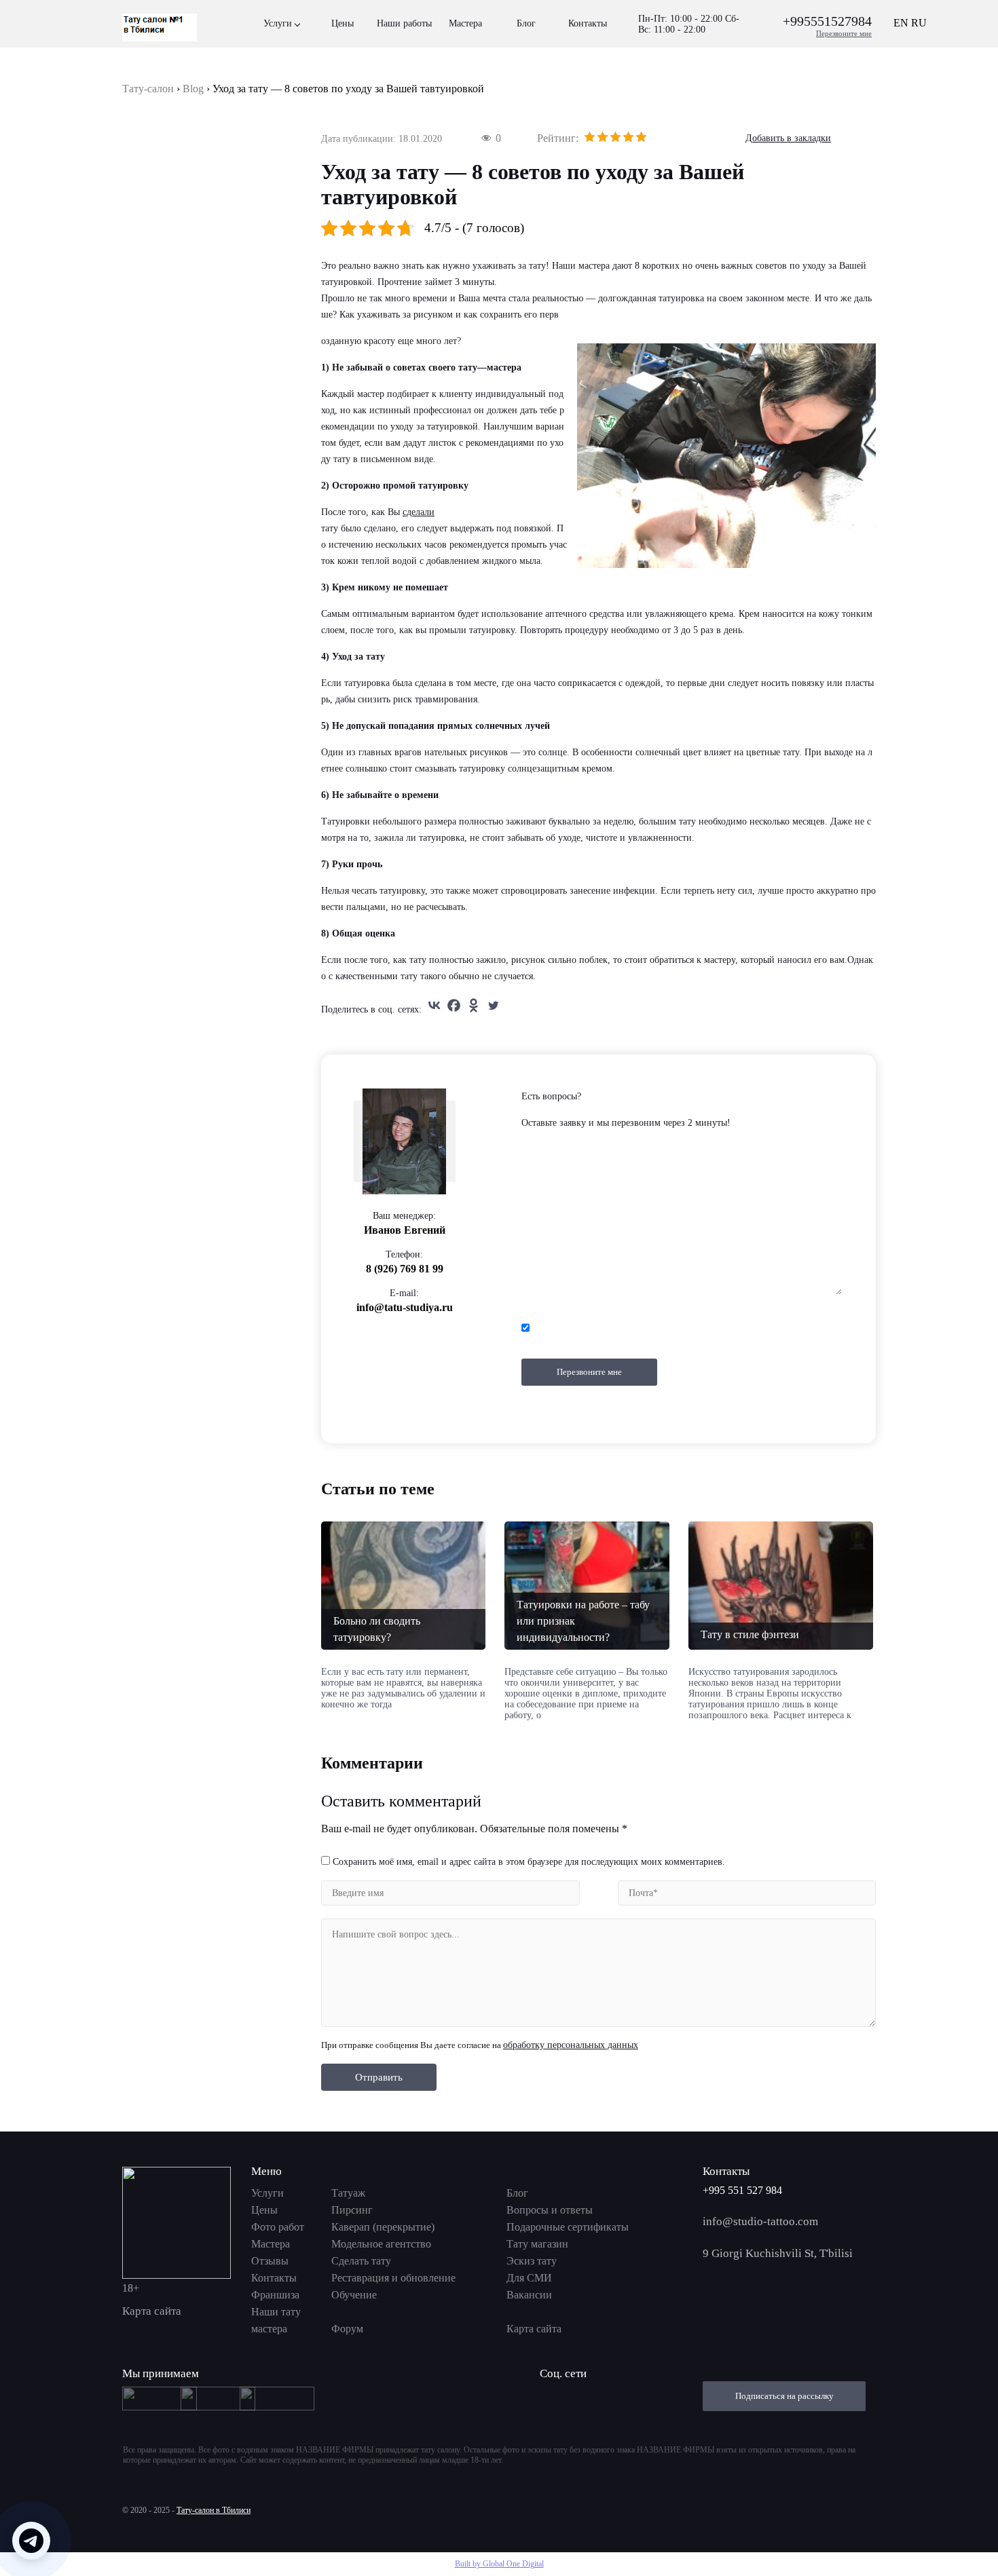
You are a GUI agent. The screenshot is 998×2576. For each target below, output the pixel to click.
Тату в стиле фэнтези (750, 1634)
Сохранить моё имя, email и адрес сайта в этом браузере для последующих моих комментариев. (529, 1862)
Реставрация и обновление (393, 2278)
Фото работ (278, 2227)
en (901, 23)
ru (919, 23)
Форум (347, 2329)
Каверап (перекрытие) (383, 2227)
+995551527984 (827, 21)
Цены (343, 23)
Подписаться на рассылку (784, 2396)
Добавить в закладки (788, 138)
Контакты (588, 23)
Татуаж (348, 2193)
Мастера (465, 23)
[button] (31, 2541)
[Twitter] (493, 1005)
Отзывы (270, 2261)
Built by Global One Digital (499, 2564)
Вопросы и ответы (550, 2210)
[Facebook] (454, 1005)
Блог (526, 23)
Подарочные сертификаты (568, 2227)
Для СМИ (529, 2278)
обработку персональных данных (571, 2045)
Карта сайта (152, 2311)
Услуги (278, 23)
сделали (419, 512)
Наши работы (404, 23)
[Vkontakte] (434, 1005)
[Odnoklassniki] (474, 1005)
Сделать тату (361, 2261)
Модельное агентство (381, 2244)
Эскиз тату (532, 2261)
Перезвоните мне (844, 33)
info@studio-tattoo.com (760, 2221)
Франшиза (275, 2295)
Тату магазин (537, 2244)
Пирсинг (352, 2210)
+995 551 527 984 (742, 2190)
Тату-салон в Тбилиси (214, 2510)
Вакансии (529, 2295)
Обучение (354, 2295)
